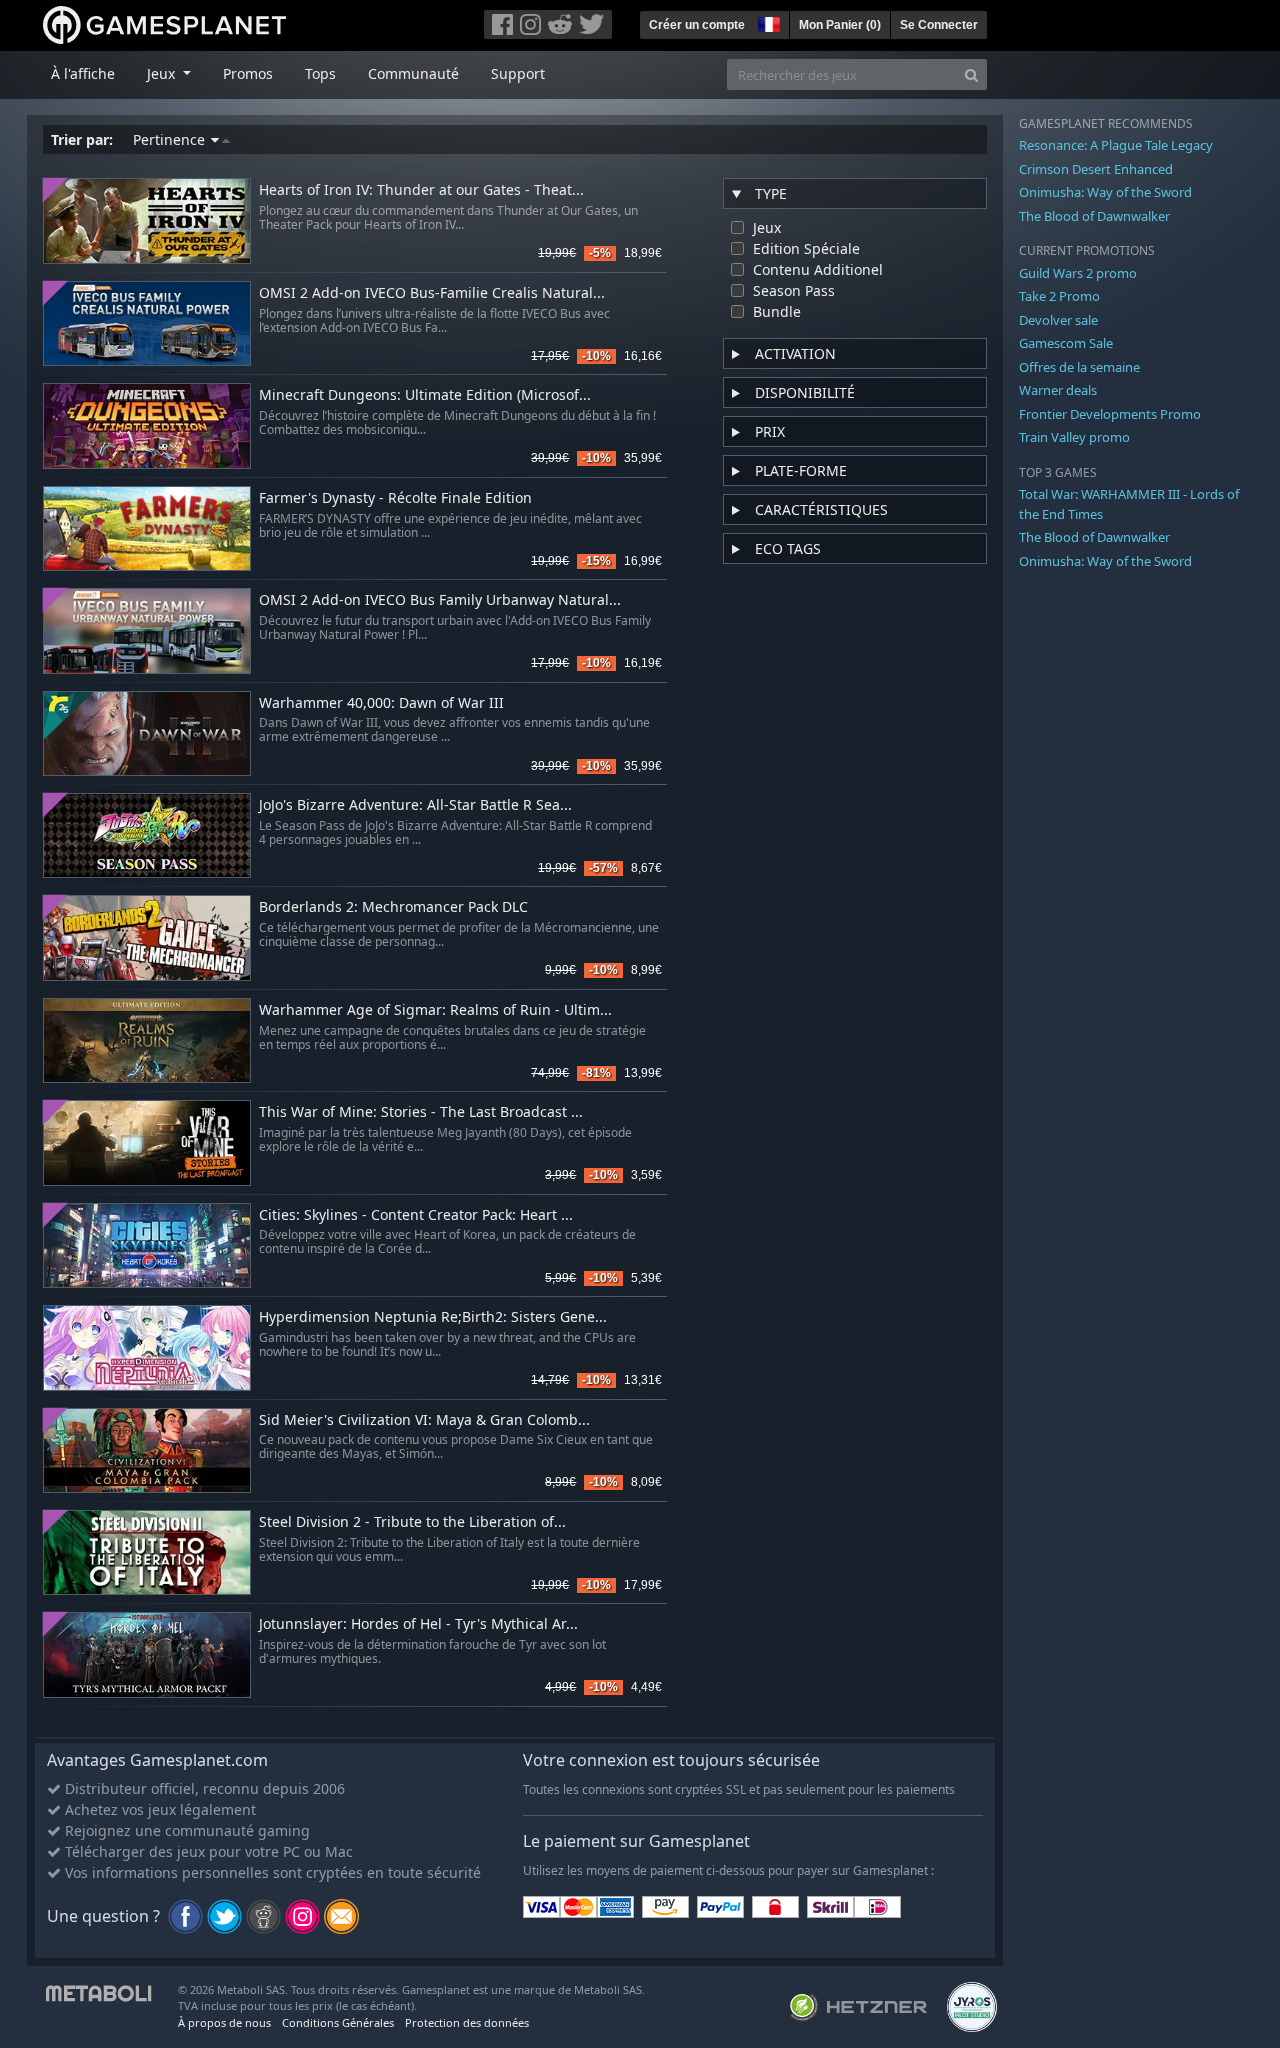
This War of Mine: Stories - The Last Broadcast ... (421, 1112)
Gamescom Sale (1066, 343)
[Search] (971, 74)
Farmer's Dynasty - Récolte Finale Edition (395, 498)
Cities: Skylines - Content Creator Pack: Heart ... (416, 1215)
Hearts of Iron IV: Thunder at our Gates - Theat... (421, 190)
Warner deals (1058, 390)
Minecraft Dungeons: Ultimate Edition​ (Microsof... (425, 395)
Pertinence (171, 139)
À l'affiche (83, 73)
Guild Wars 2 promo (1078, 273)
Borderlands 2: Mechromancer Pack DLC (393, 907)
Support (518, 73)
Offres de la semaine (1079, 367)
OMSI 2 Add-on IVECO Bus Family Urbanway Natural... (440, 600)
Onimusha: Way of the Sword (1105, 192)
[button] (767, 22)
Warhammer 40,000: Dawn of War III (381, 703)
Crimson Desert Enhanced (1096, 169)
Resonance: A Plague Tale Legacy (1116, 145)
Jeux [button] (163, 73)
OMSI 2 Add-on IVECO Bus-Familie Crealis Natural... (432, 293)
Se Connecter (939, 25)
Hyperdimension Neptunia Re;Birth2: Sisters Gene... (433, 1317)
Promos (248, 73)
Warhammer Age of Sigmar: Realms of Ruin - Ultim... (435, 1010)
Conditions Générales (338, 2022)
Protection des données (467, 2022)
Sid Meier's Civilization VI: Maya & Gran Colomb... (424, 1420)
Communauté (413, 73)
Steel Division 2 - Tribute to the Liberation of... (412, 1522)
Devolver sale (1058, 320)
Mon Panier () (840, 25)
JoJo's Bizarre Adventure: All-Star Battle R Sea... (415, 805)
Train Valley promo (1074, 437)
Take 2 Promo (1059, 296)
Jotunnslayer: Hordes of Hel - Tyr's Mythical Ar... (418, 1624)
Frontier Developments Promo (1110, 414)
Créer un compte (697, 25)
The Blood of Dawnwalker (1094, 216)
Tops (320, 73)
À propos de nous (224, 2022)
